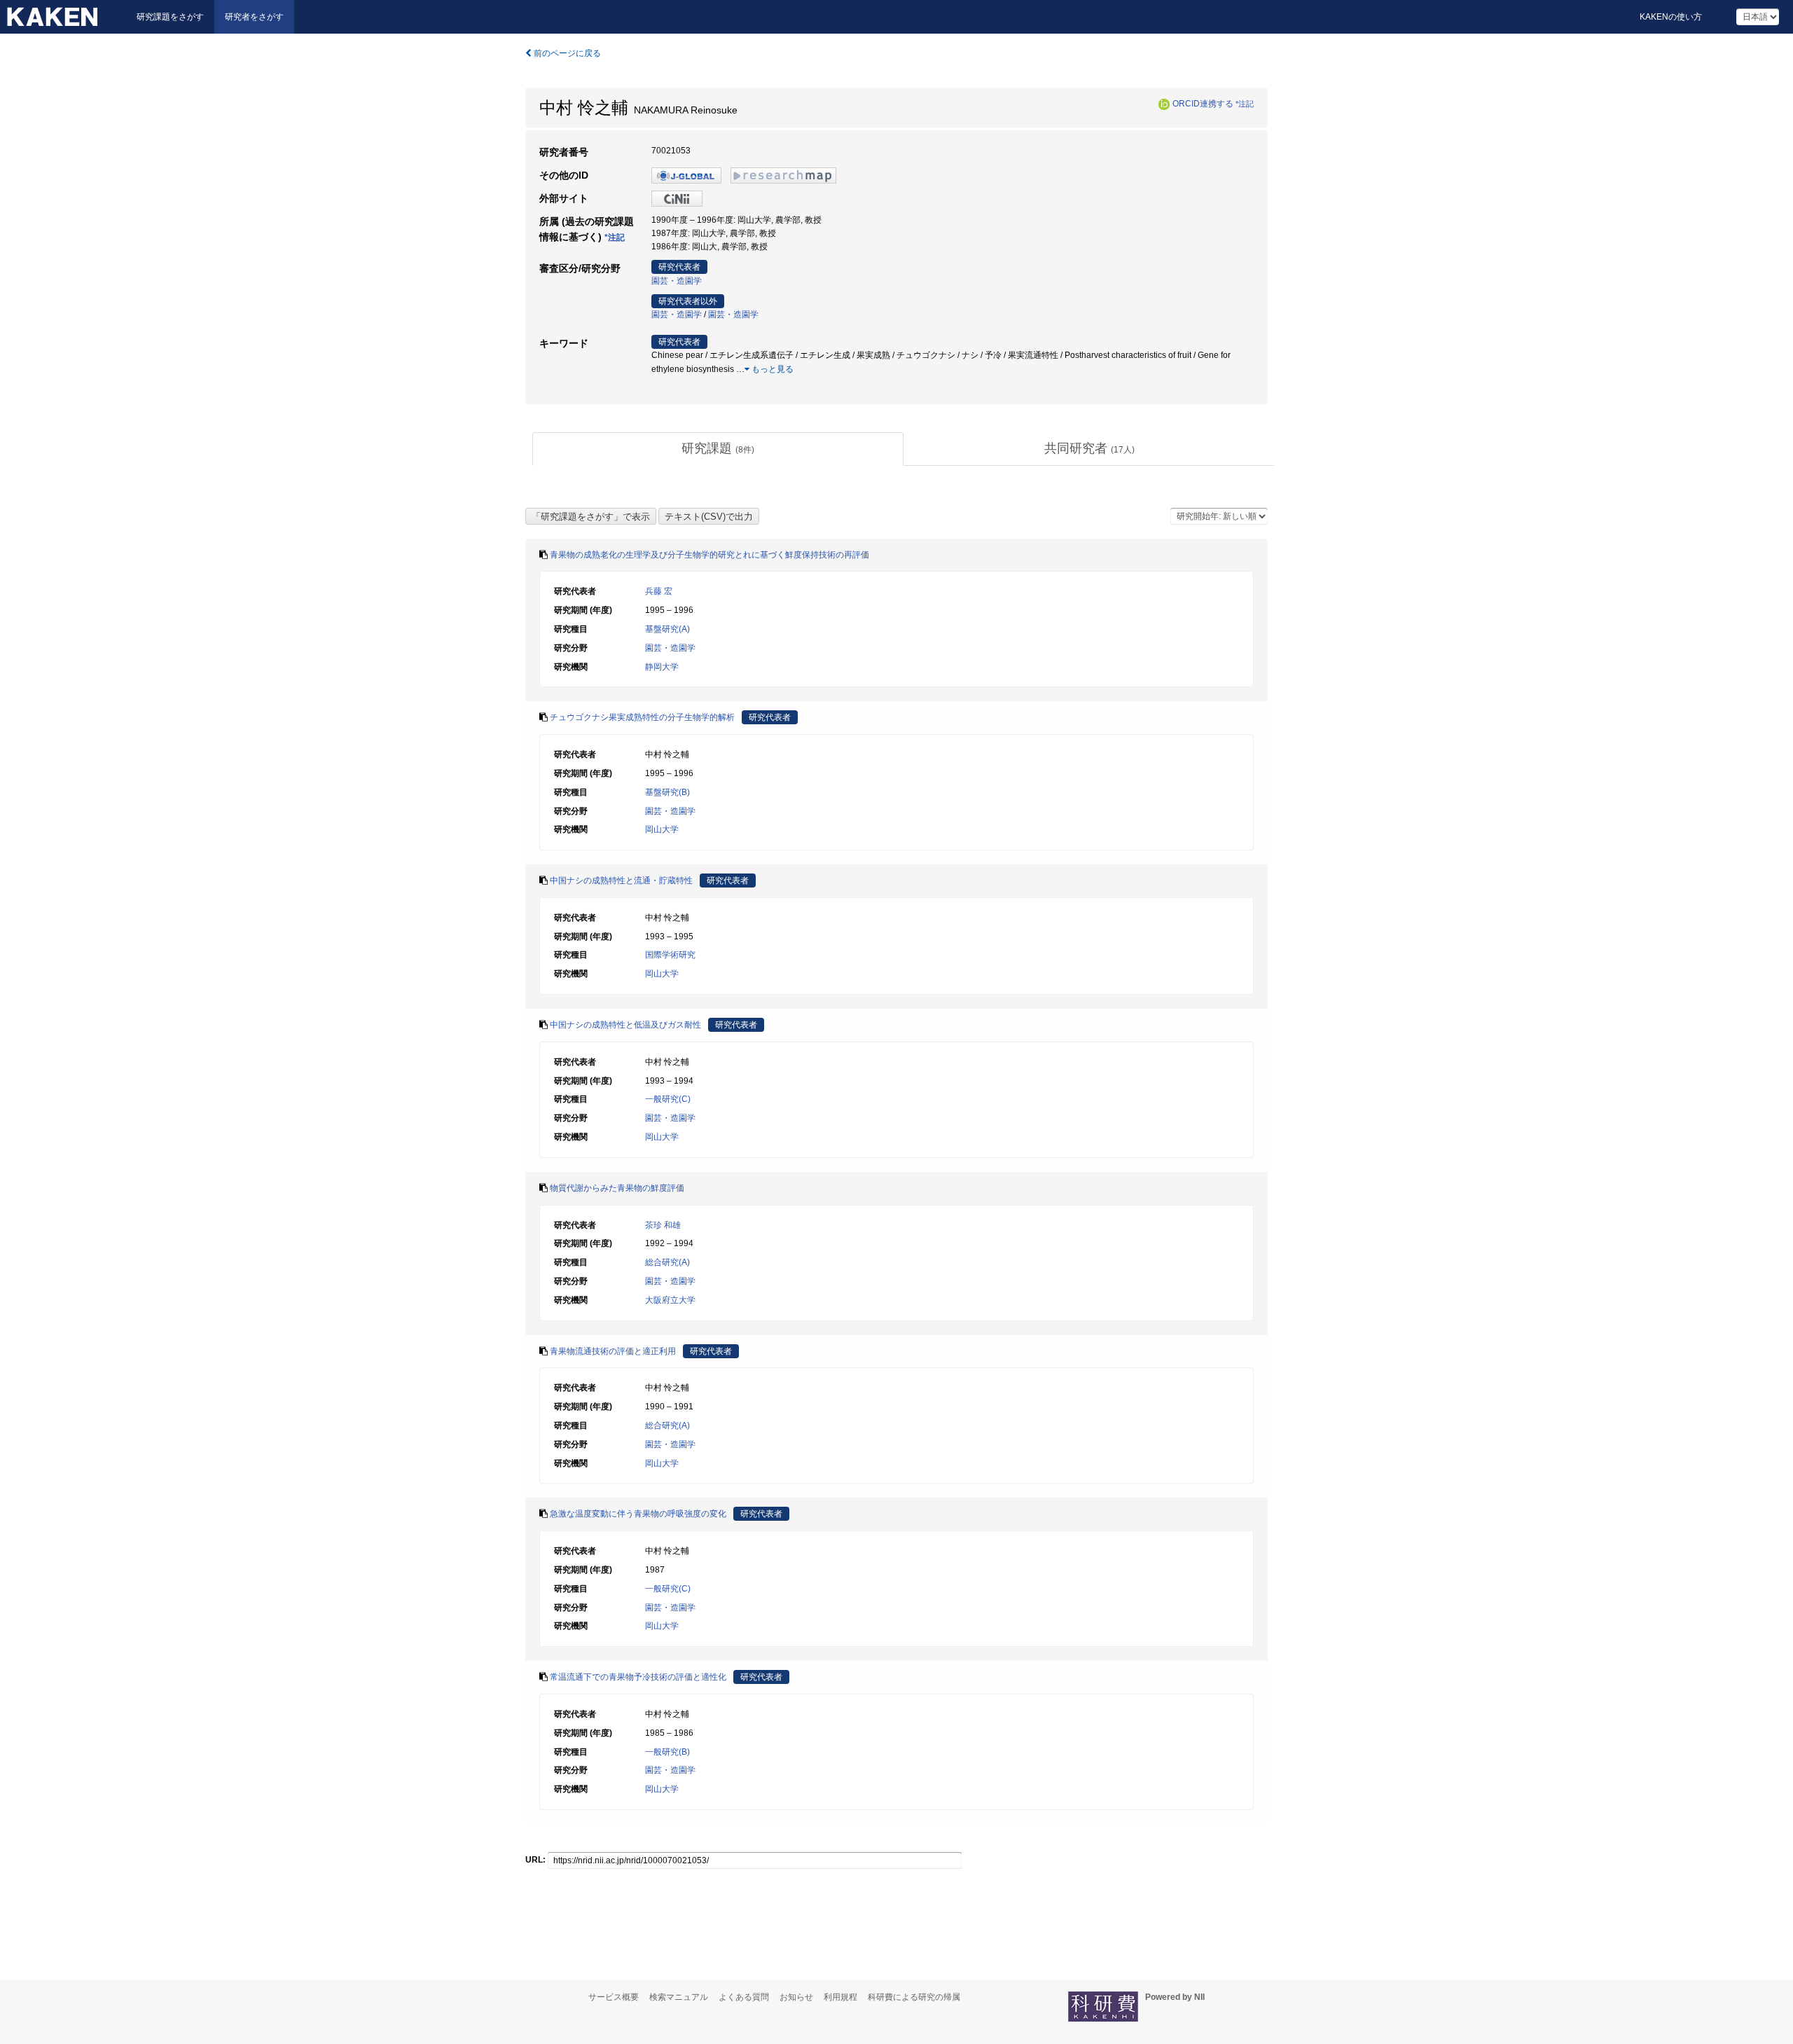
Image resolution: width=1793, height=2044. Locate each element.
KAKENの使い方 (1671, 17)
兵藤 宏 (659, 591)
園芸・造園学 (677, 281)
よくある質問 (744, 1997)
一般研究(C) (668, 1099)
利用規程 (840, 1997)
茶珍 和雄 (663, 1225)
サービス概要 (614, 1997)
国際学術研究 (670, 955)
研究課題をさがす (170, 17)
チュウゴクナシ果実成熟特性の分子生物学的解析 (642, 717)
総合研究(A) (667, 1262)
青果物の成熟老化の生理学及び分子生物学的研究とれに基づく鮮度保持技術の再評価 (709, 555)
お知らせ (796, 1997)
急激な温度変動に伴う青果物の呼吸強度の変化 (638, 1514)
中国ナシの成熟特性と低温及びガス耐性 (625, 1025)
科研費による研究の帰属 (914, 1997)
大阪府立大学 (670, 1300)
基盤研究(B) (667, 792)
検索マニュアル (679, 1997)
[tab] (718, 449)
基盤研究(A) (667, 629)
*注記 (1245, 104)
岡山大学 (662, 829)
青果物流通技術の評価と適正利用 (613, 1351)
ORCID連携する (1203, 104)
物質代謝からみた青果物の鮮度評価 (617, 1188)
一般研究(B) (667, 1752)
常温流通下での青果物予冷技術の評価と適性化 (638, 1677)
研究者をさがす (254, 17)
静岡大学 (662, 667)
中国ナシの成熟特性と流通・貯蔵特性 (621, 881)
